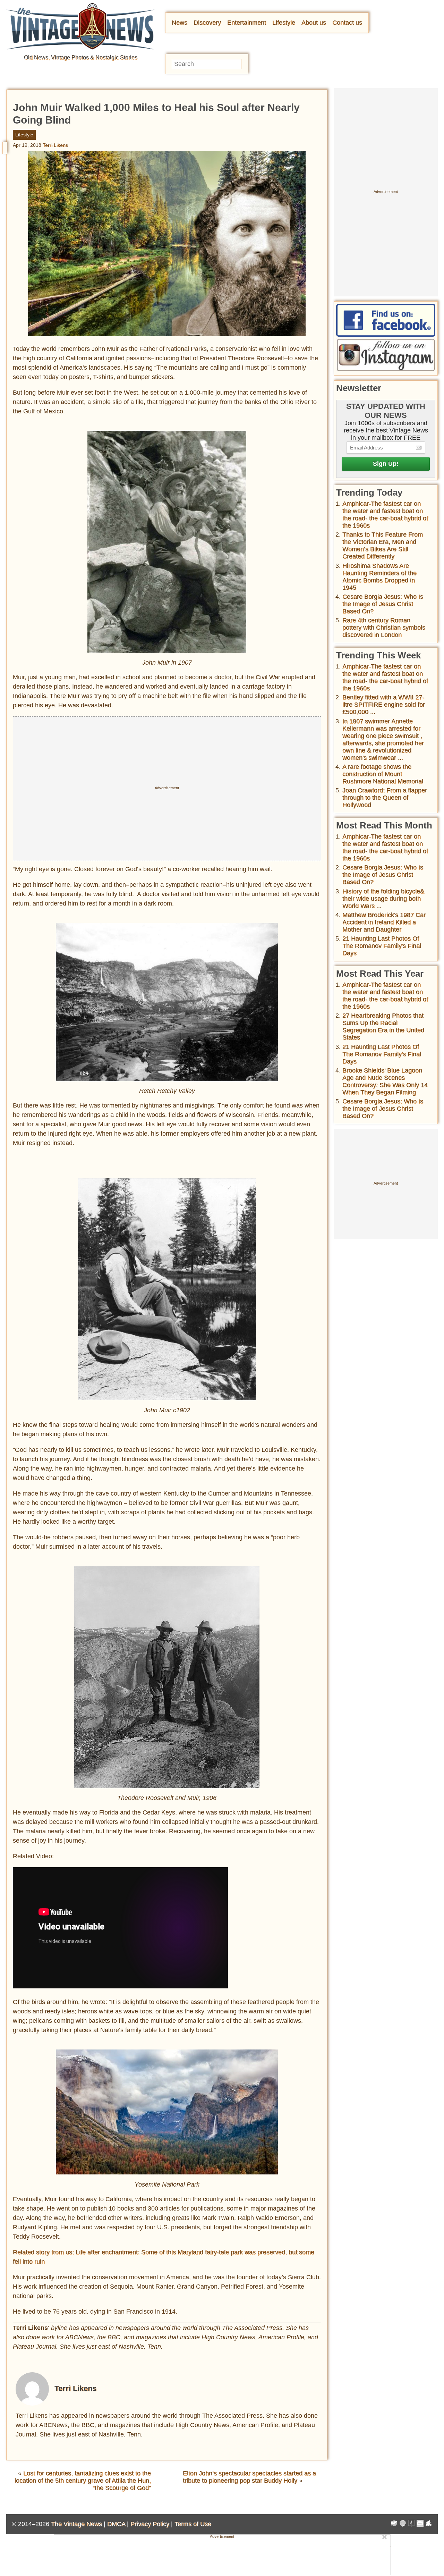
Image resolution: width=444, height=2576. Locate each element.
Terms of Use (193, 2524)
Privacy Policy (150, 2524)
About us (314, 23)
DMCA (116, 2524)
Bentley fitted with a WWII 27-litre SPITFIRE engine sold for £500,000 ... (384, 705)
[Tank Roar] (420, 2524)
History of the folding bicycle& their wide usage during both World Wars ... (383, 899)
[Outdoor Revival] (403, 2524)
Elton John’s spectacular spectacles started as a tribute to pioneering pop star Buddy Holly (249, 2477)
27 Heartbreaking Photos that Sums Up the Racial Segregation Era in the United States (383, 1026)
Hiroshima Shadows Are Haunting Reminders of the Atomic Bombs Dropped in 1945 (379, 577)
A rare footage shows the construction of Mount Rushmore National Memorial (383, 774)
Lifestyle (284, 23)
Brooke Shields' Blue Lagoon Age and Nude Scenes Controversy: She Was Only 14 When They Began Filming (385, 1081)
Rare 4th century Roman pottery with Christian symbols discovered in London (384, 628)
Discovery (207, 23)
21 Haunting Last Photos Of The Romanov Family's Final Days (382, 946)
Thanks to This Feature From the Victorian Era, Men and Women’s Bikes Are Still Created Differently (383, 545)
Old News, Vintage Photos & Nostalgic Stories (81, 57)
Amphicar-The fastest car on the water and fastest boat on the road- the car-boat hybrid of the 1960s (385, 515)
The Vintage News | (79, 2524)
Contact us (347, 23)
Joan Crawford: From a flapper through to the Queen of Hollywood (385, 798)
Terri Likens (55, 145)
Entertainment (247, 23)
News (180, 23)
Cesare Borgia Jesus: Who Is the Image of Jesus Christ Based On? (383, 604)
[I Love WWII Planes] (429, 2524)
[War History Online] (394, 2524)
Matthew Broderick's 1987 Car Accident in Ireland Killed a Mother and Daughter (384, 922)
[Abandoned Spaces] (411, 2524)
